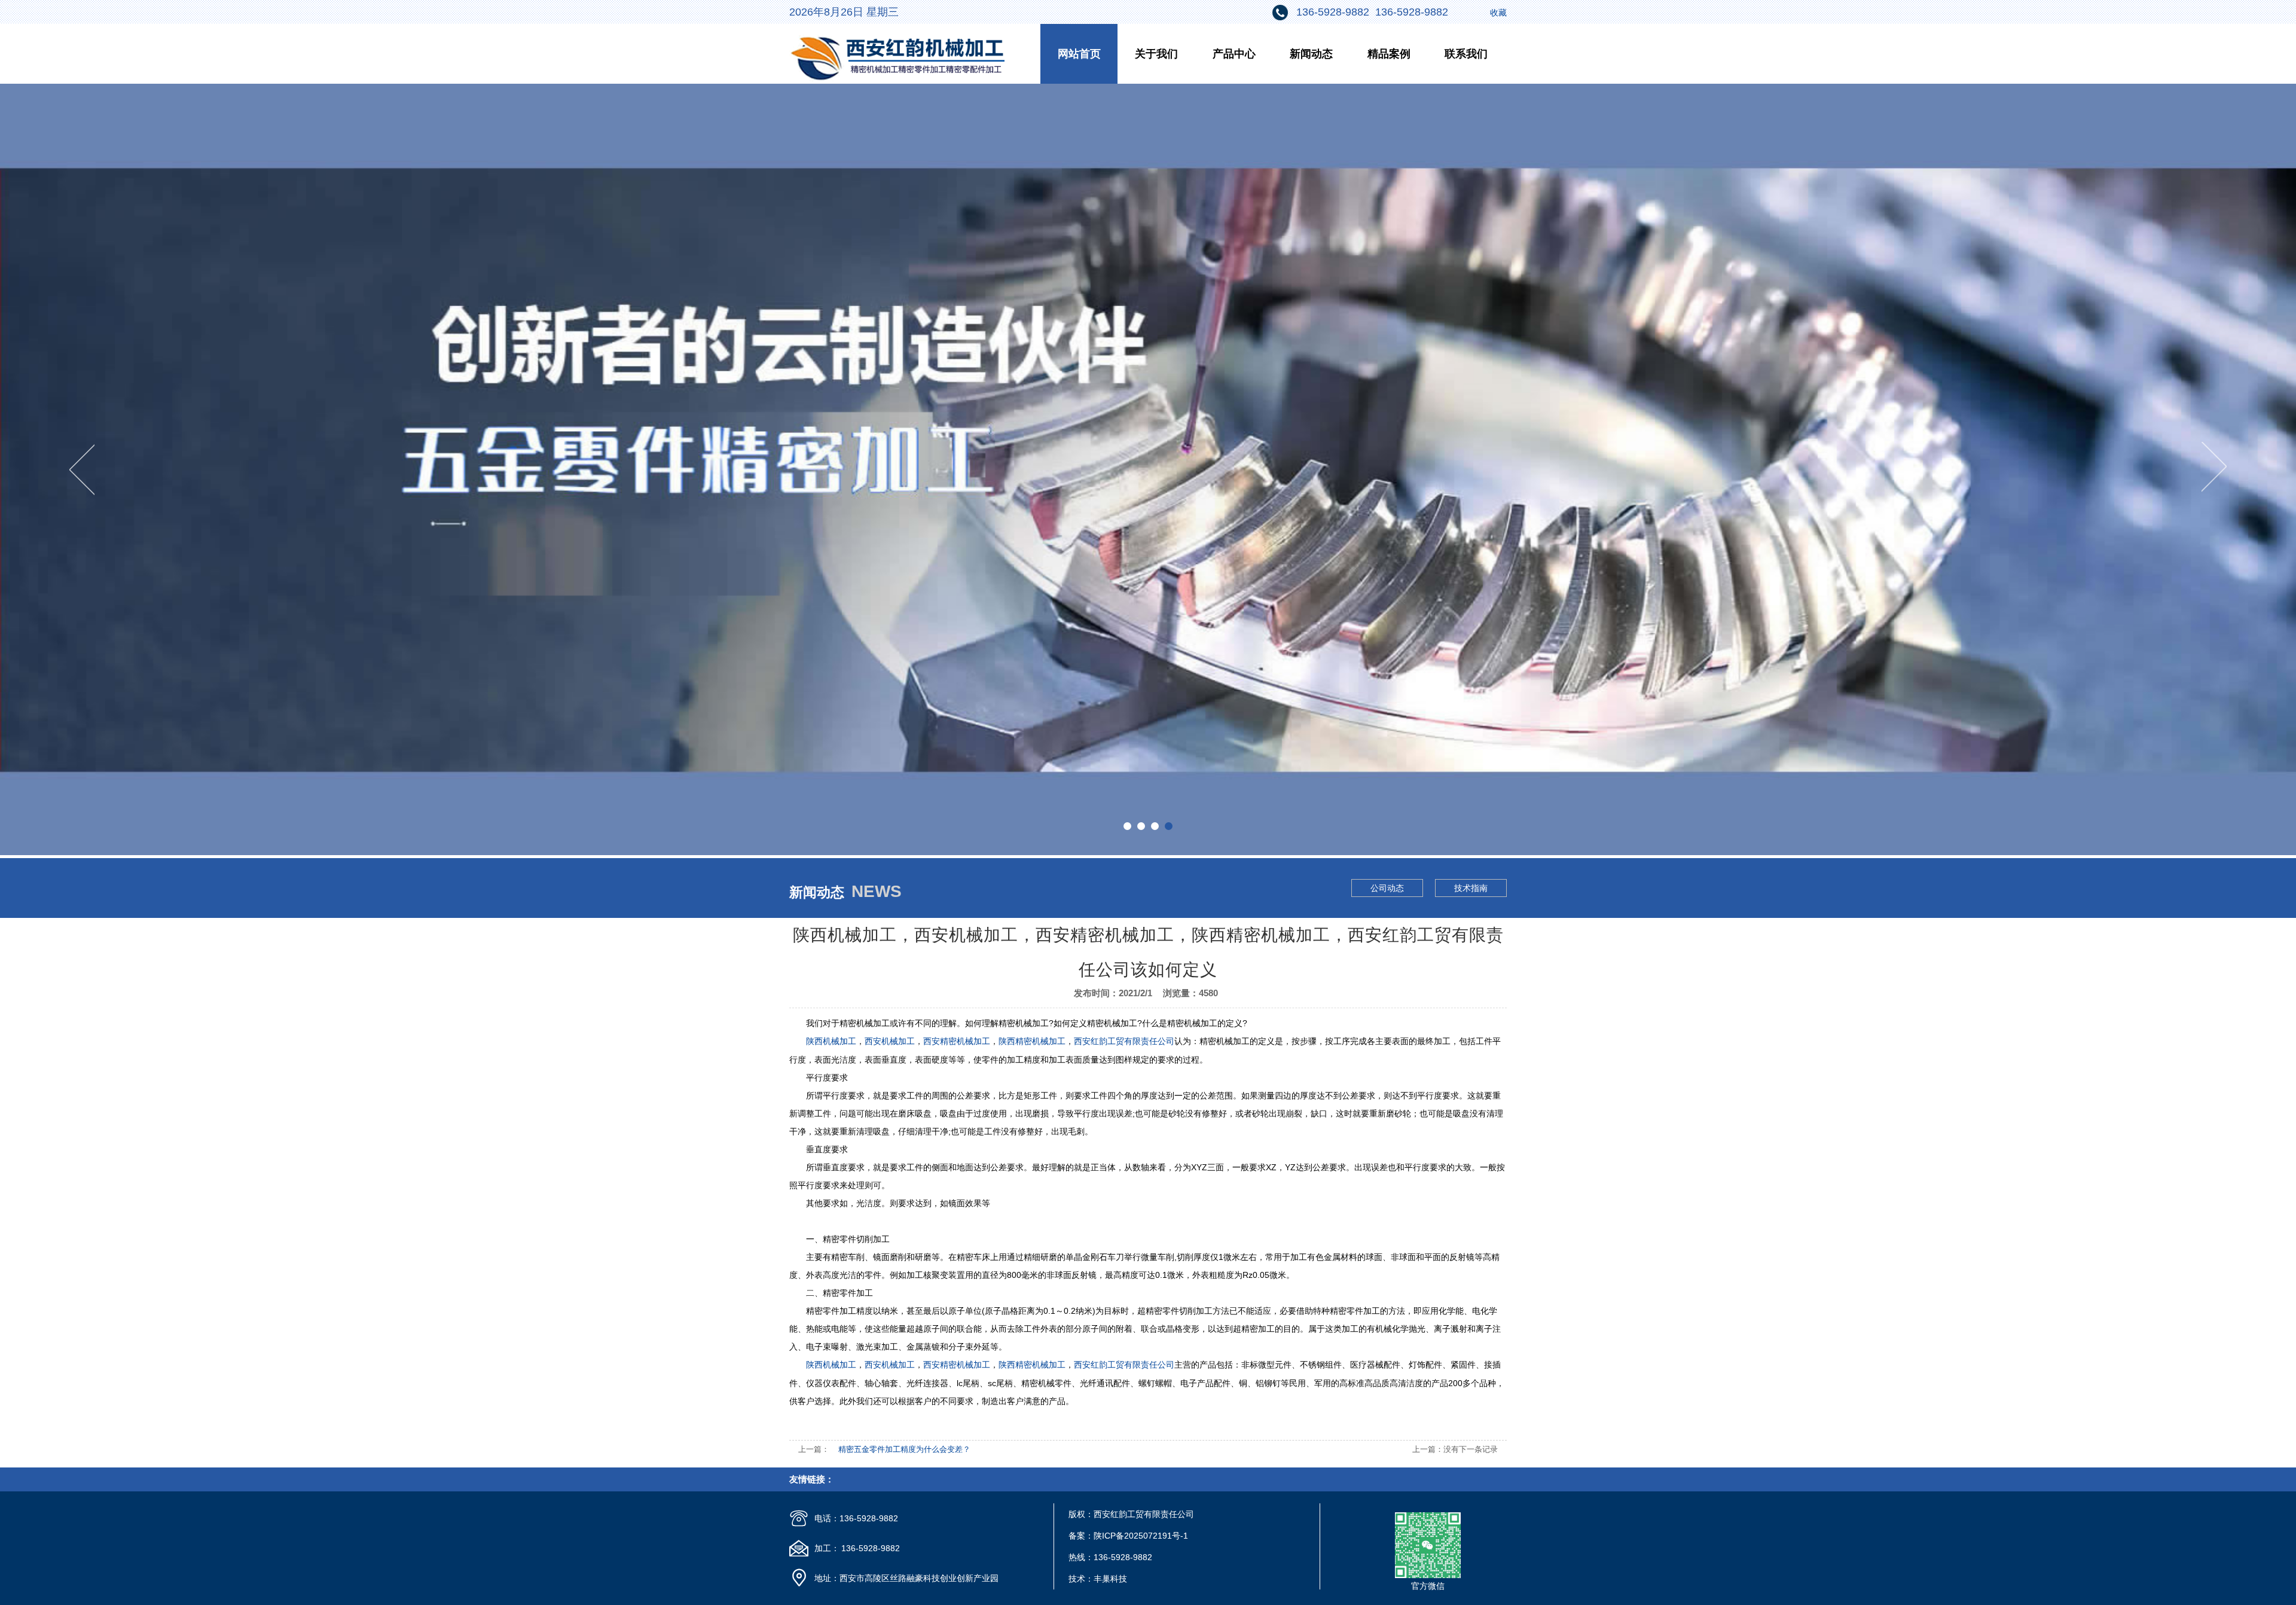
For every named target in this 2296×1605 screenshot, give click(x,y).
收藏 (1498, 13)
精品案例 (1389, 54)
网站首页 (1079, 54)
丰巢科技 (1110, 1579)
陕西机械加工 (831, 1041)
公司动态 (1387, 888)
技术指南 (1471, 888)
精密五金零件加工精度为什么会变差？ (904, 1449)
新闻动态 (1311, 54)
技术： (1081, 1579)
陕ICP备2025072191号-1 (1141, 1536)
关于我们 (1156, 54)
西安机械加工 (890, 1041)
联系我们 (1466, 54)
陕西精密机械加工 (1032, 1041)
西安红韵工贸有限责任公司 (1124, 1041)
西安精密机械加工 (957, 1041)
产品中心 (1234, 54)
